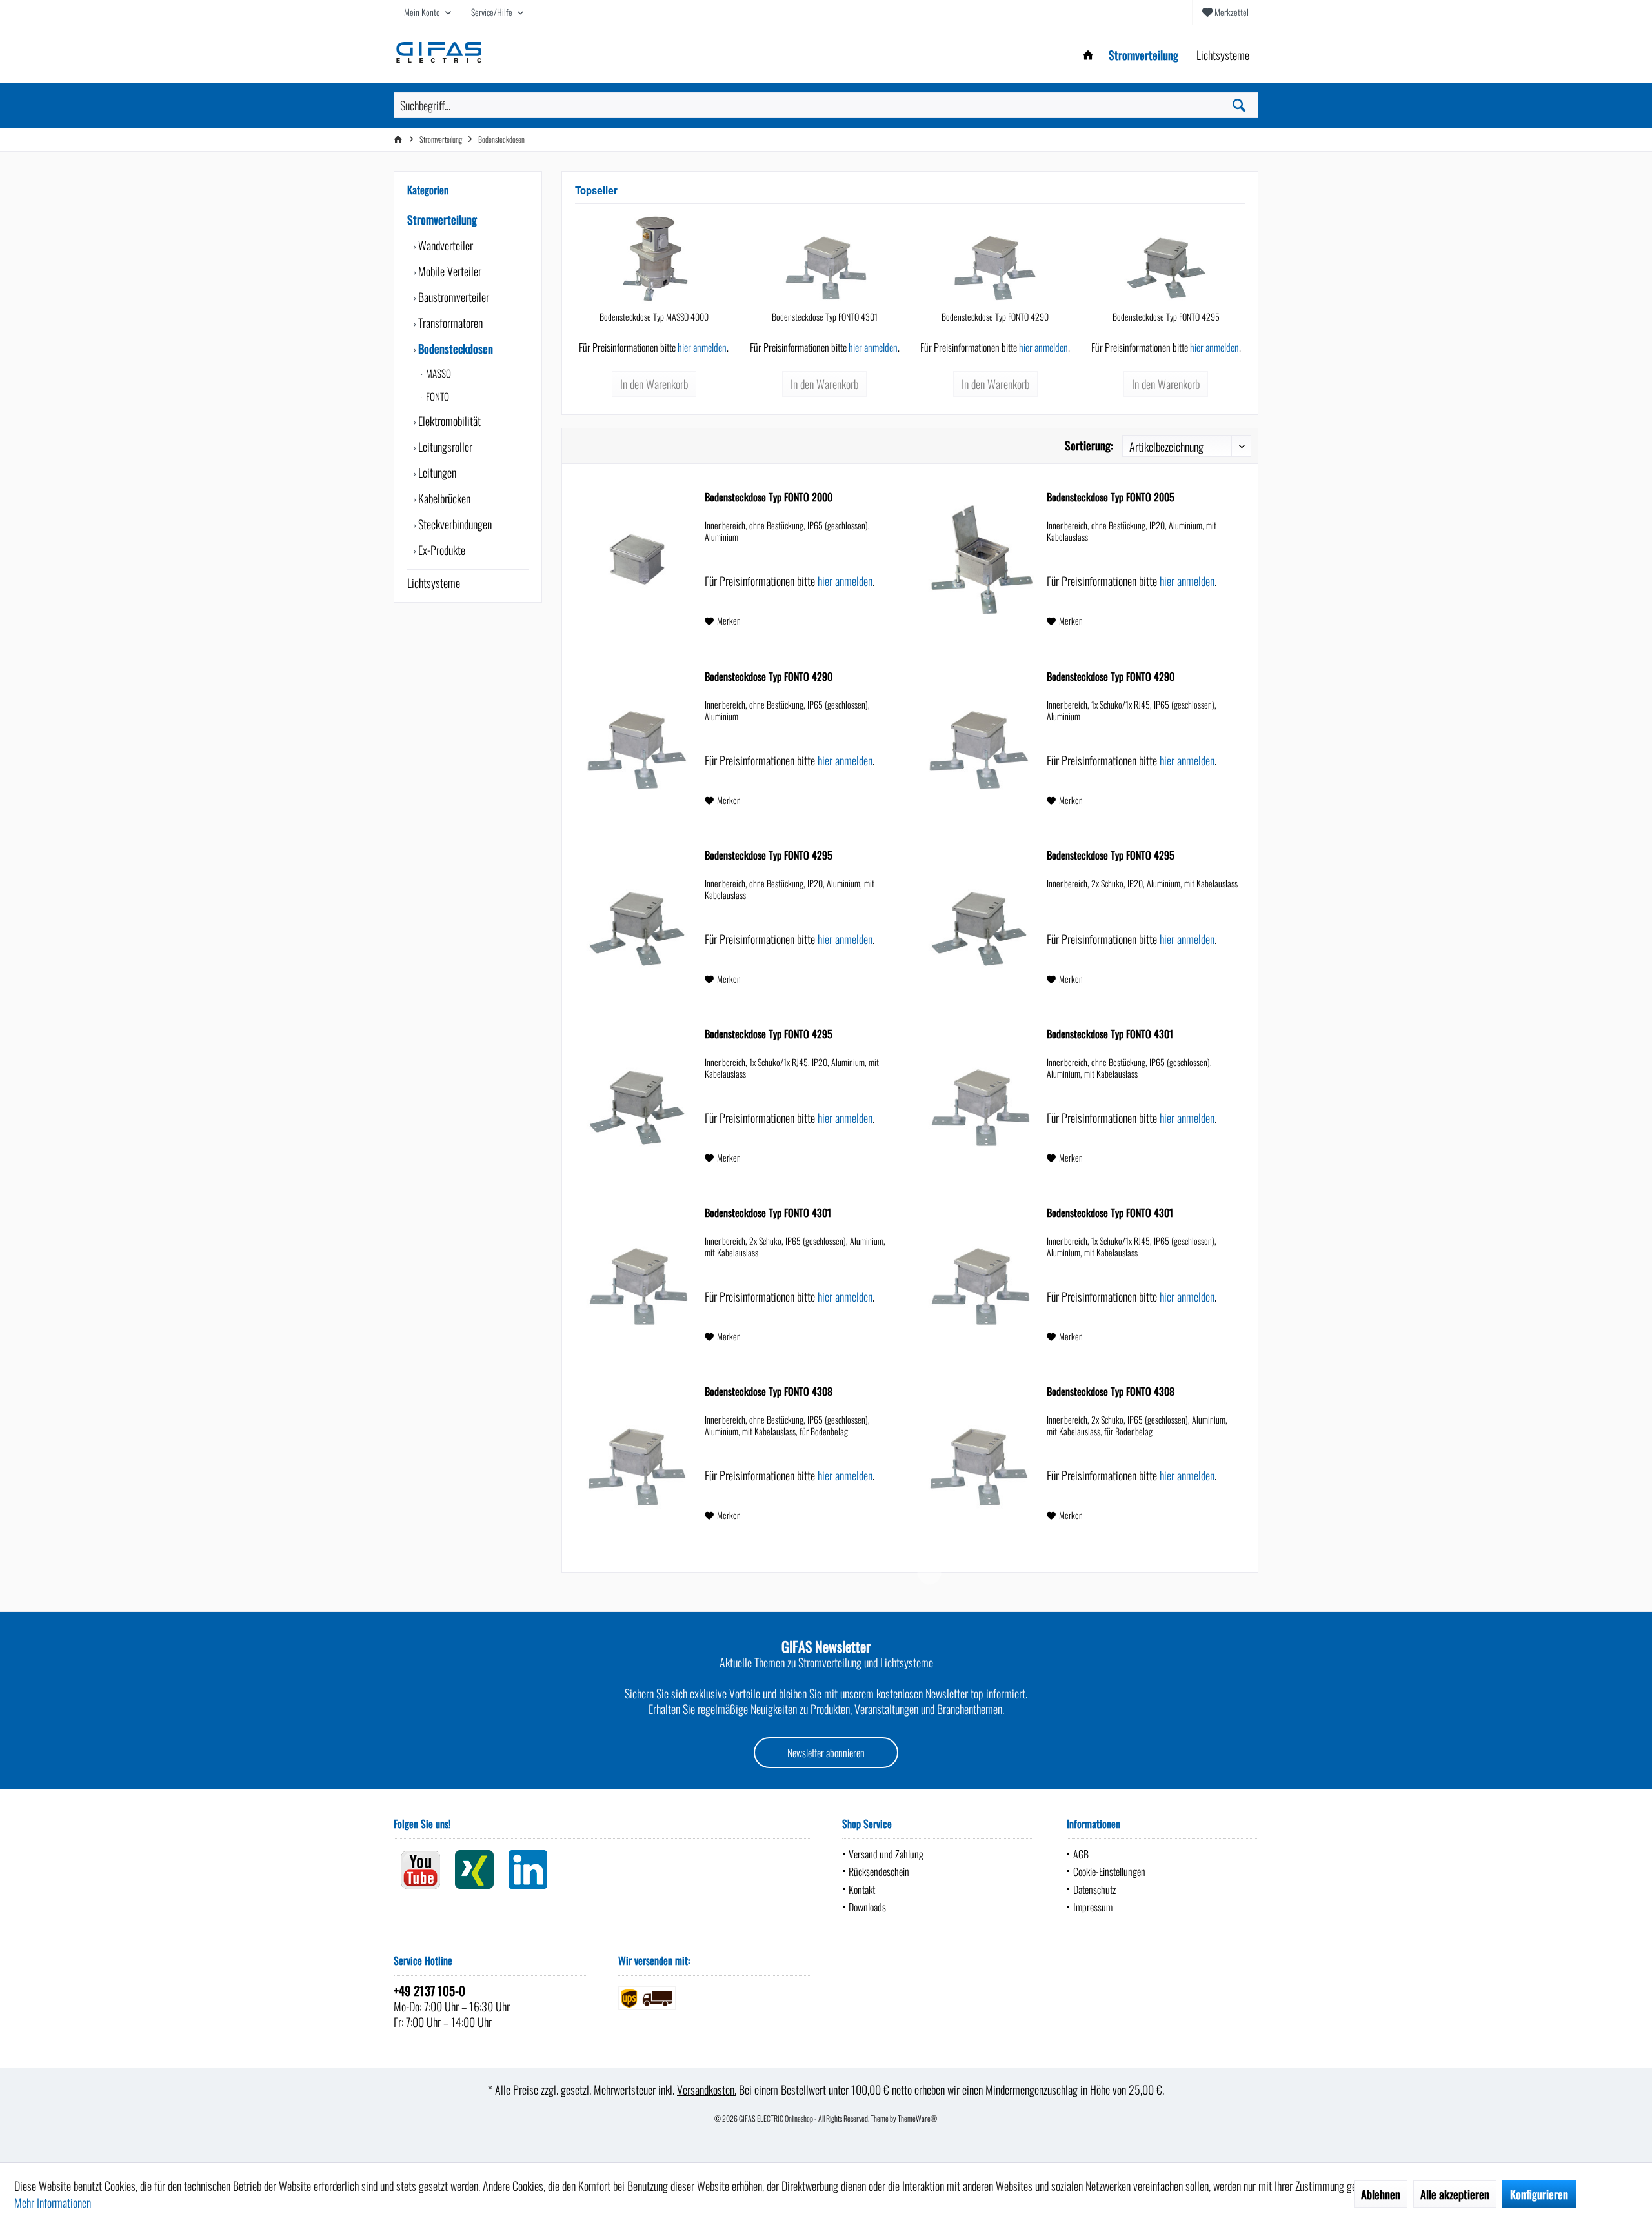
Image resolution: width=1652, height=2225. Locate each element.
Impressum (1093, 1907)
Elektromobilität (448, 421)
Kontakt (862, 1889)
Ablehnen (1381, 2194)
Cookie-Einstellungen (1109, 1871)
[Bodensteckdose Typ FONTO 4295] (1166, 259)
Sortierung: (1089, 445)
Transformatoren (449, 323)
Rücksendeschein (879, 1871)
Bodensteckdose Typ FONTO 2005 (1111, 498)
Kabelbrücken (443, 498)
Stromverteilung (442, 219)
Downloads (867, 1907)
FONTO (437, 396)
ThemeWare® (918, 2118)
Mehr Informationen (53, 2202)
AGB (1081, 1854)
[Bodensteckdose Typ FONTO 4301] (825, 259)
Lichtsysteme (434, 583)
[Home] (1088, 55)
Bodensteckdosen (454, 348)
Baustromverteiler (452, 297)
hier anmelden (702, 347)
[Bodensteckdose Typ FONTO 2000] (637, 559)
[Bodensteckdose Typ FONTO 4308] (637, 1454)
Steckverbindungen (454, 524)
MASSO (438, 373)
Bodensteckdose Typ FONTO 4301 (825, 317)
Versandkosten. (707, 2089)
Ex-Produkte (440, 550)
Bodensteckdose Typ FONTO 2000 (769, 498)
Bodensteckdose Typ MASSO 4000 (654, 317)
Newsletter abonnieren (826, 1753)
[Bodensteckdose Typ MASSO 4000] (654, 259)
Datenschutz (1094, 1889)
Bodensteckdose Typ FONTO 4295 (1166, 317)
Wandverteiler (444, 245)
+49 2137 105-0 (429, 1990)
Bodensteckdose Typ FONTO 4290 (995, 317)
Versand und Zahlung (886, 1854)
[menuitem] (1225, 12)
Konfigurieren (1539, 2194)
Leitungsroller (444, 447)
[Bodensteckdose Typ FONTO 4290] (995, 259)
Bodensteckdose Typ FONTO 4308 (769, 1392)
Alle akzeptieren (1455, 2194)
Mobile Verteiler (448, 271)
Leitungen (436, 472)
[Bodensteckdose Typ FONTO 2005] (979, 559)
